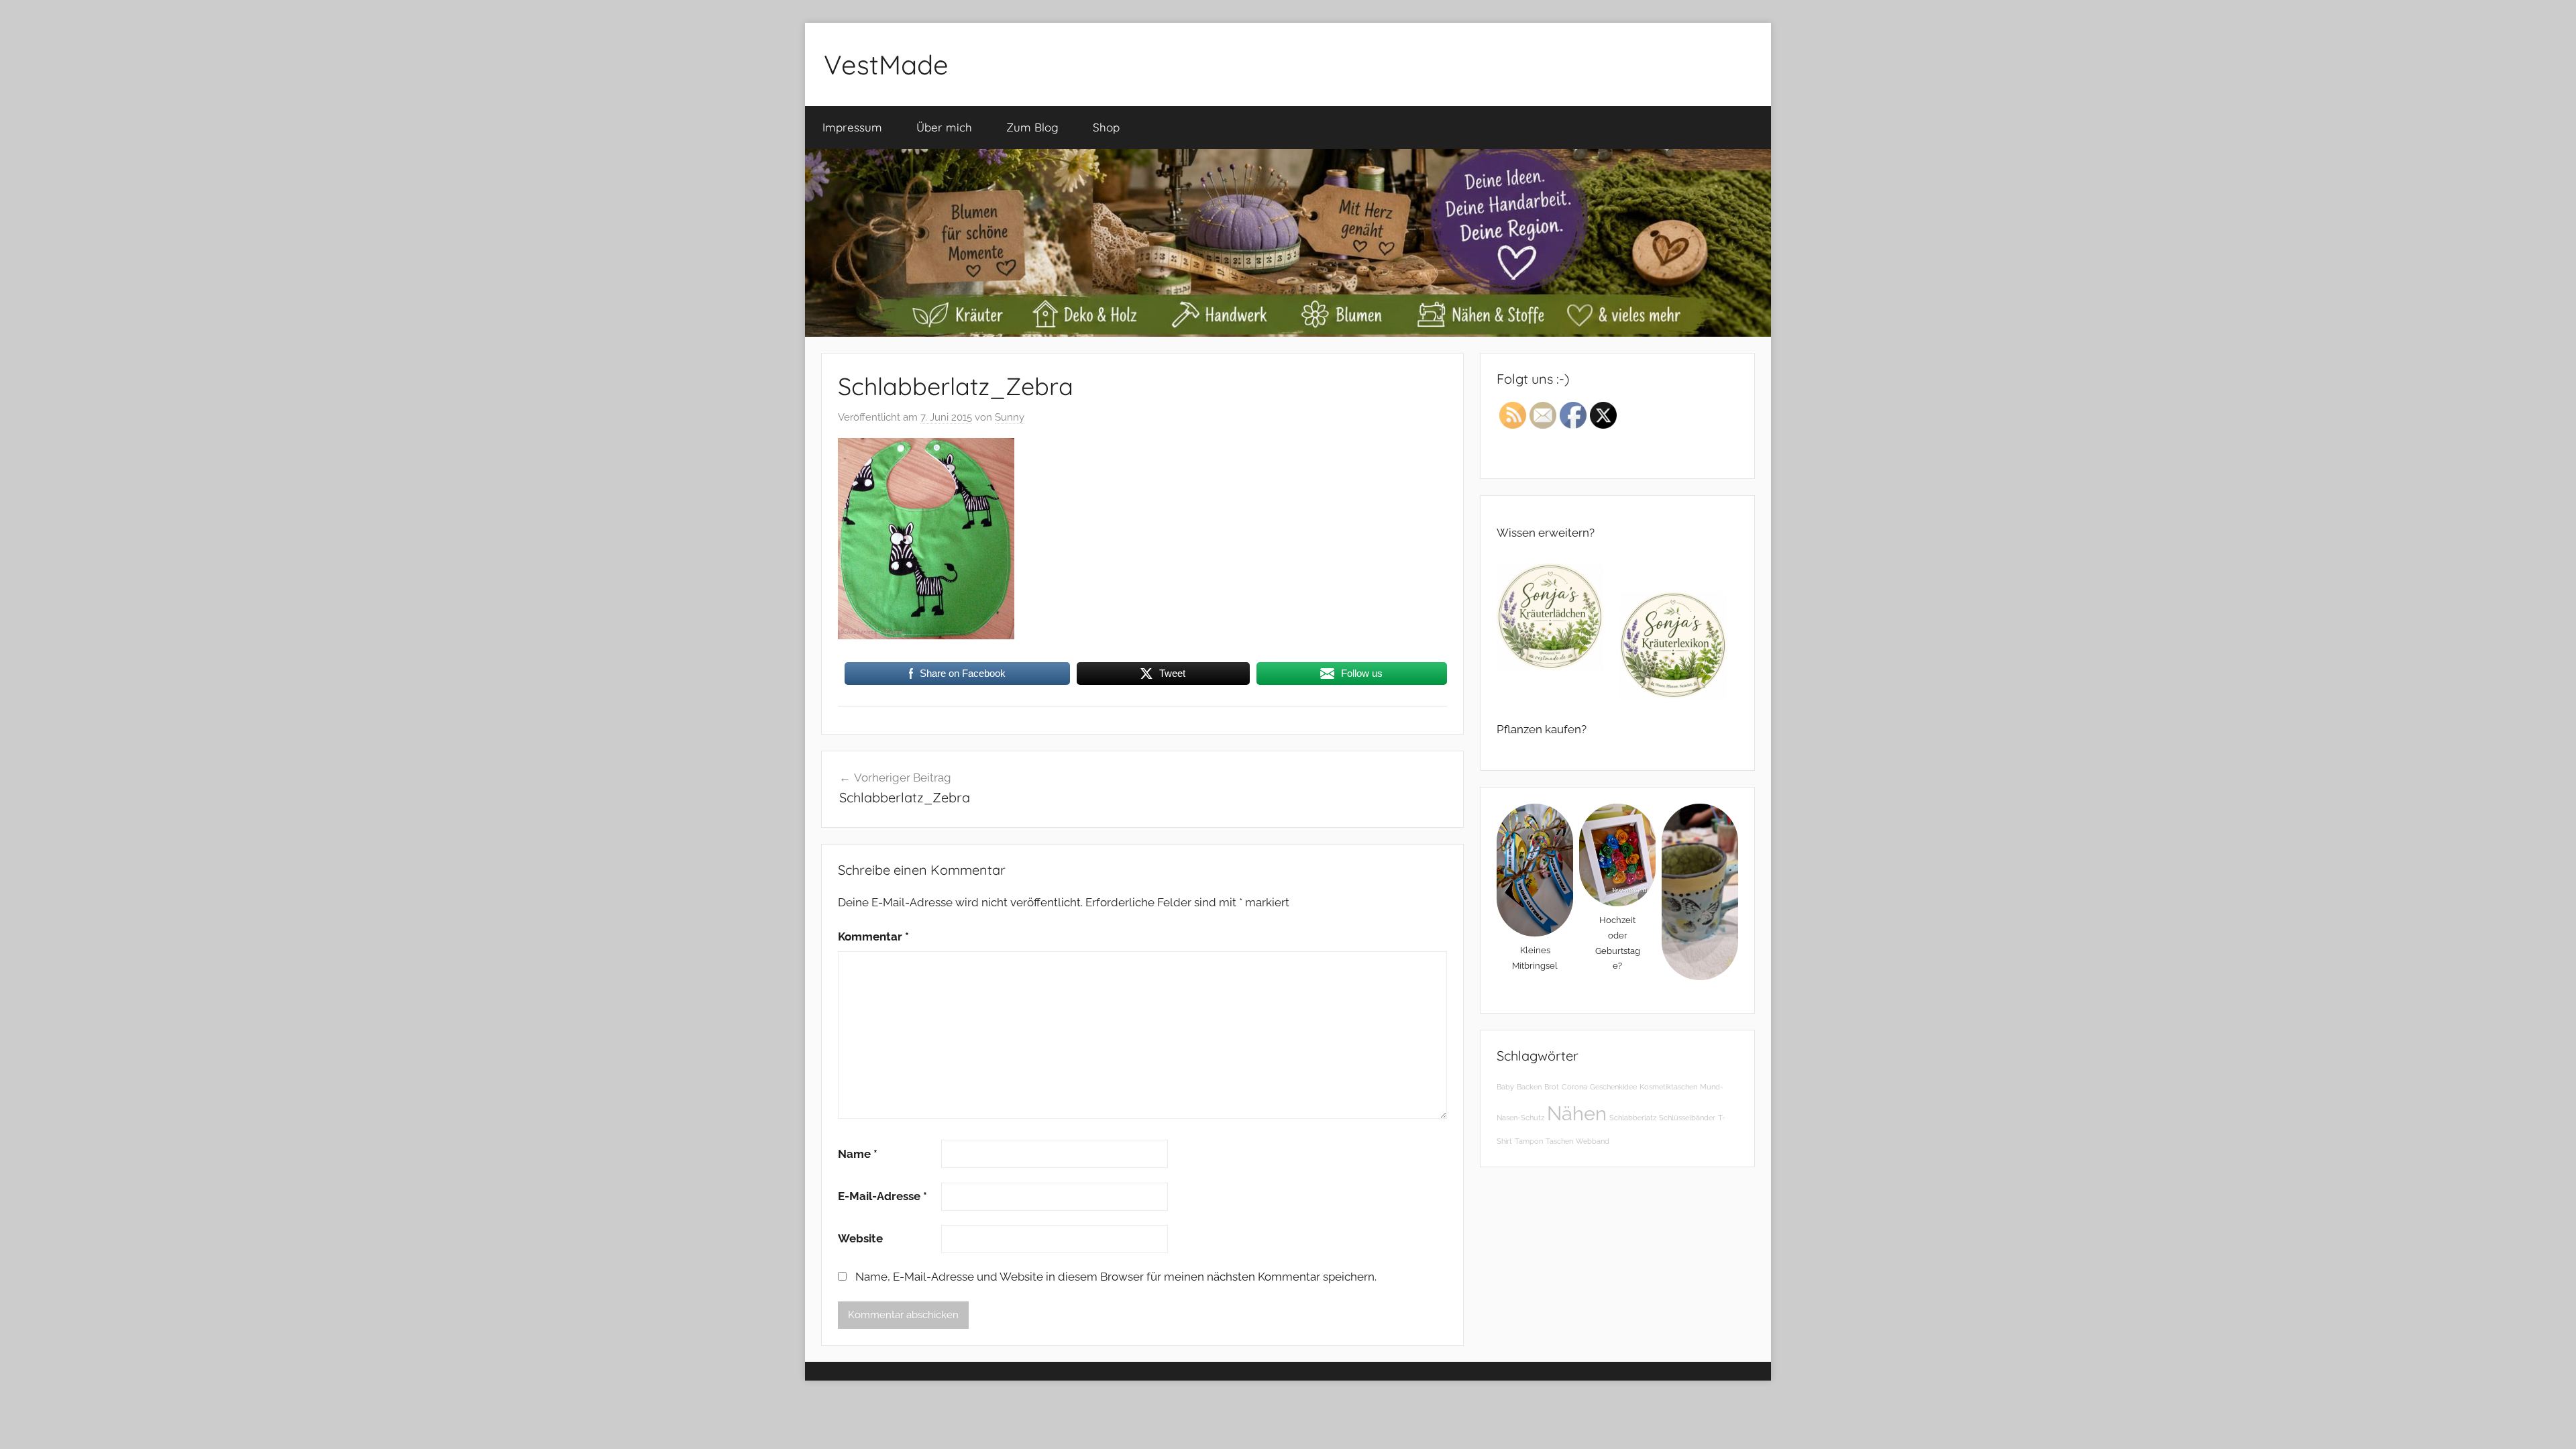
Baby (1505, 1087)
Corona (1574, 1087)
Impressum (852, 127)
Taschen (1559, 1141)
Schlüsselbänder (1687, 1118)
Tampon (1529, 1141)
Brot (1552, 1087)
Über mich (944, 127)
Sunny (1010, 417)
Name (858, 1154)
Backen (1529, 1087)
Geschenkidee (1613, 1087)
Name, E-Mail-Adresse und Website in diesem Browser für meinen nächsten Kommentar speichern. (1116, 1277)
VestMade (886, 64)
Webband (1593, 1141)
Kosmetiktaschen (1668, 1087)
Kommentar (873, 936)
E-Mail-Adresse (882, 1196)
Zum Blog (1032, 127)
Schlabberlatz (1633, 1118)
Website (860, 1238)
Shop (1106, 127)
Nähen (1577, 1113)
